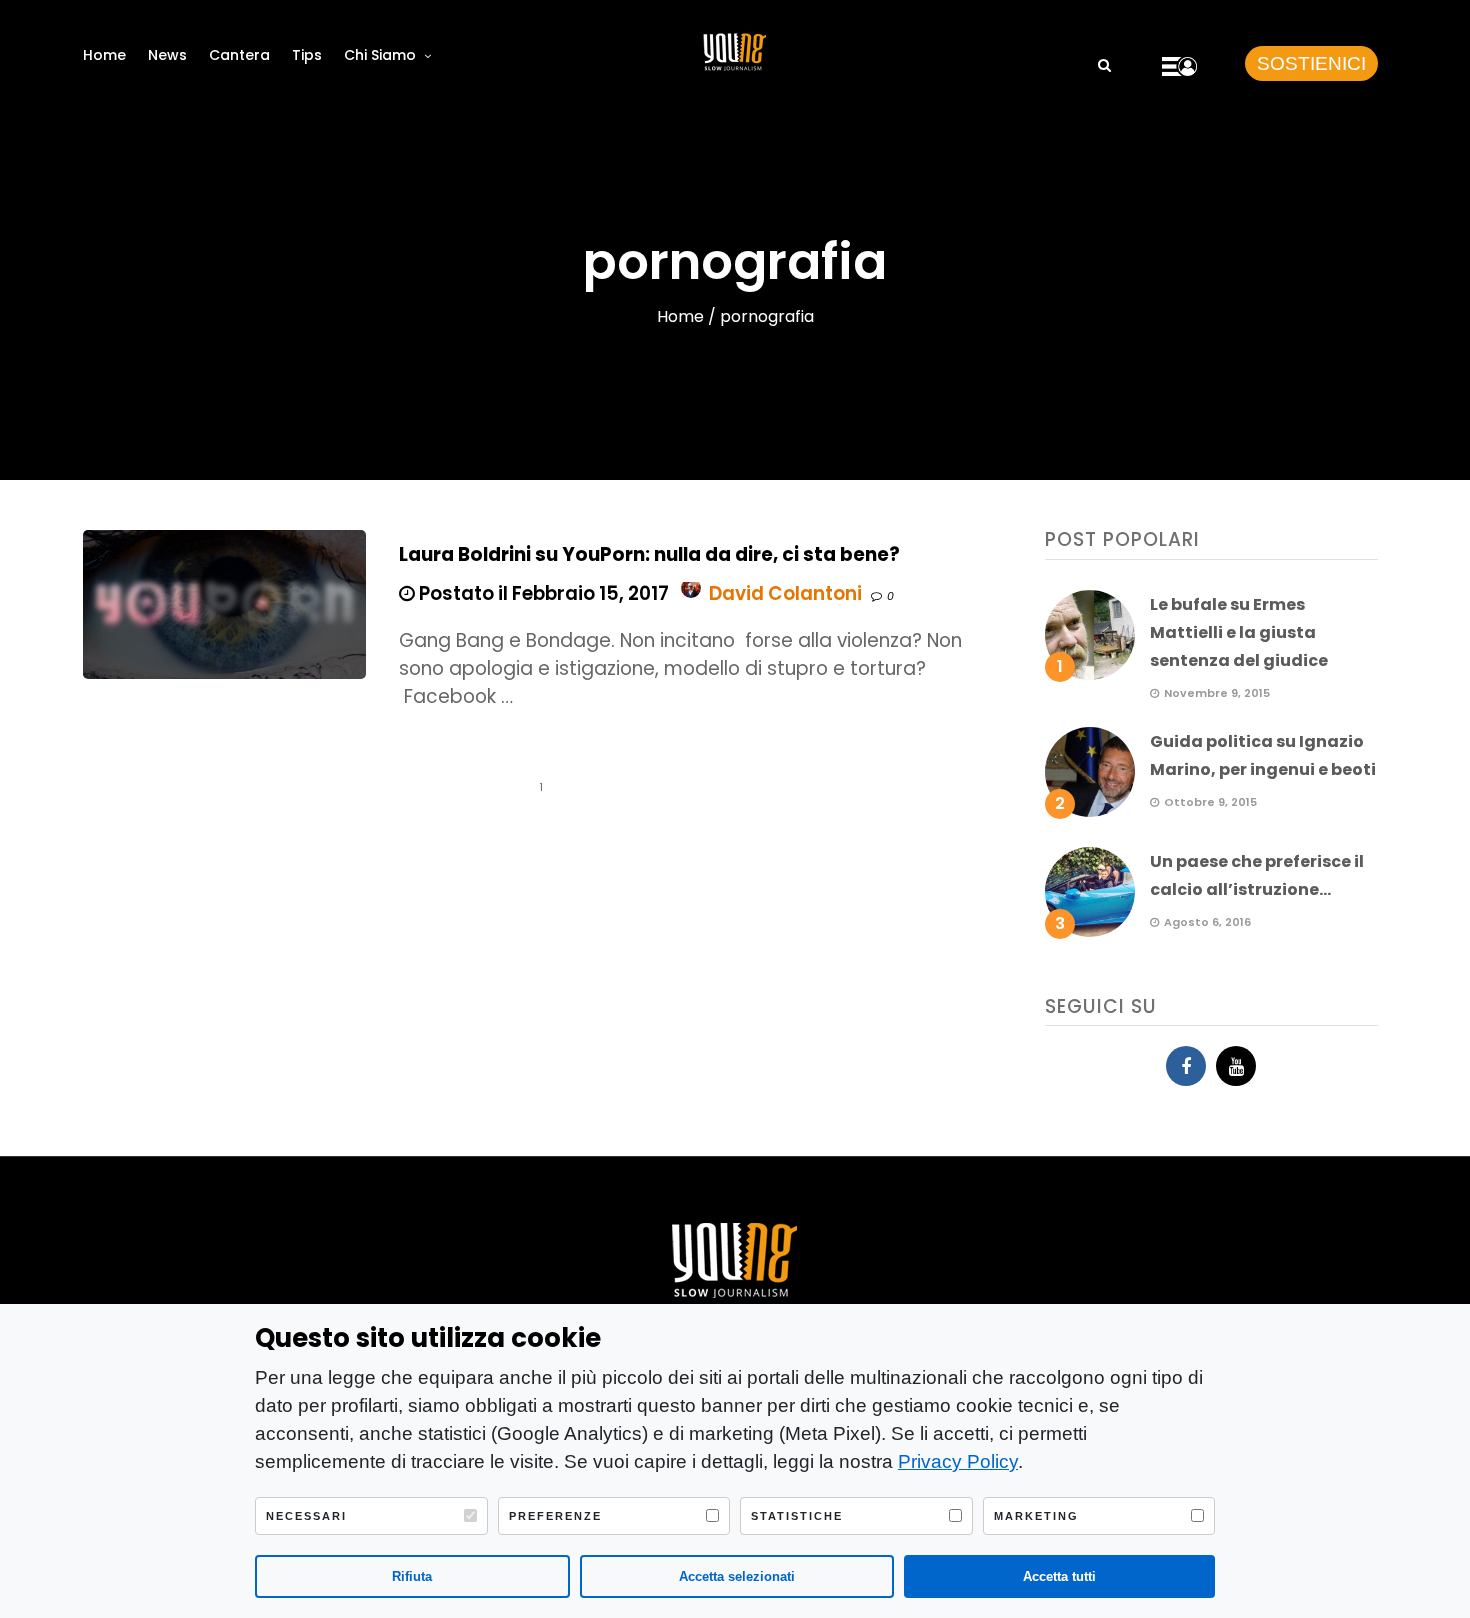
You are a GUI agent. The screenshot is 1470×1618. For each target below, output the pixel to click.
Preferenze (555, 1516)
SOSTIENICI (1311, 63)
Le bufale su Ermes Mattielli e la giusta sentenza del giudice (1239, 632)
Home (104, 55)
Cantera (239, 55)
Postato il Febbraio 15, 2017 (542, 593)
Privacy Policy (958, 1461)
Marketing (1036, 1516)
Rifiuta (412, 1576)
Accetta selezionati (737, 1576)
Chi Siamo (380, 55)
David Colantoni (785, 593)
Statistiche (797, 1516)
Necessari (306, 1516)
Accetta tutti (1059, 1576)
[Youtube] (1236, 1066)
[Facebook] (1186, 1066)
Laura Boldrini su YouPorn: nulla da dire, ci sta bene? (649, 554)
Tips (307, 55)
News (167, 55)
